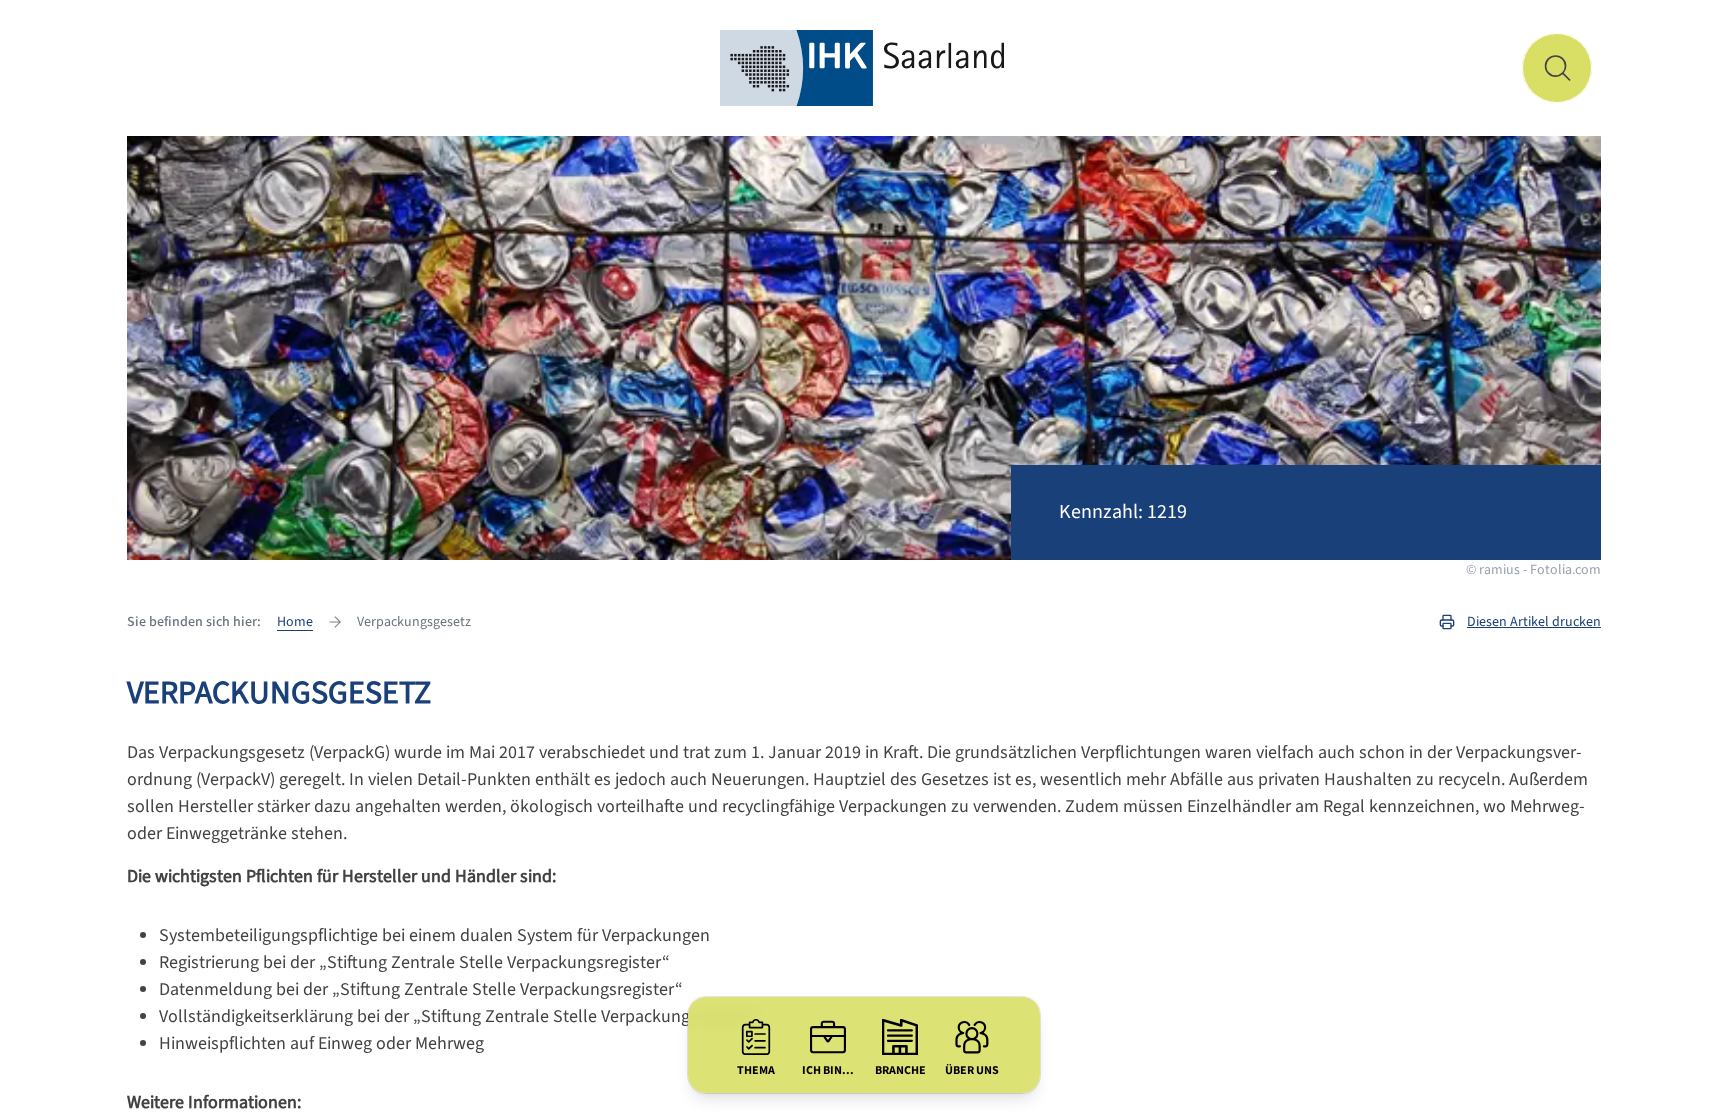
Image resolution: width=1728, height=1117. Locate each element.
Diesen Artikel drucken (1534, 622)
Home (295, 622)
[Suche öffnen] (1557, 68)
